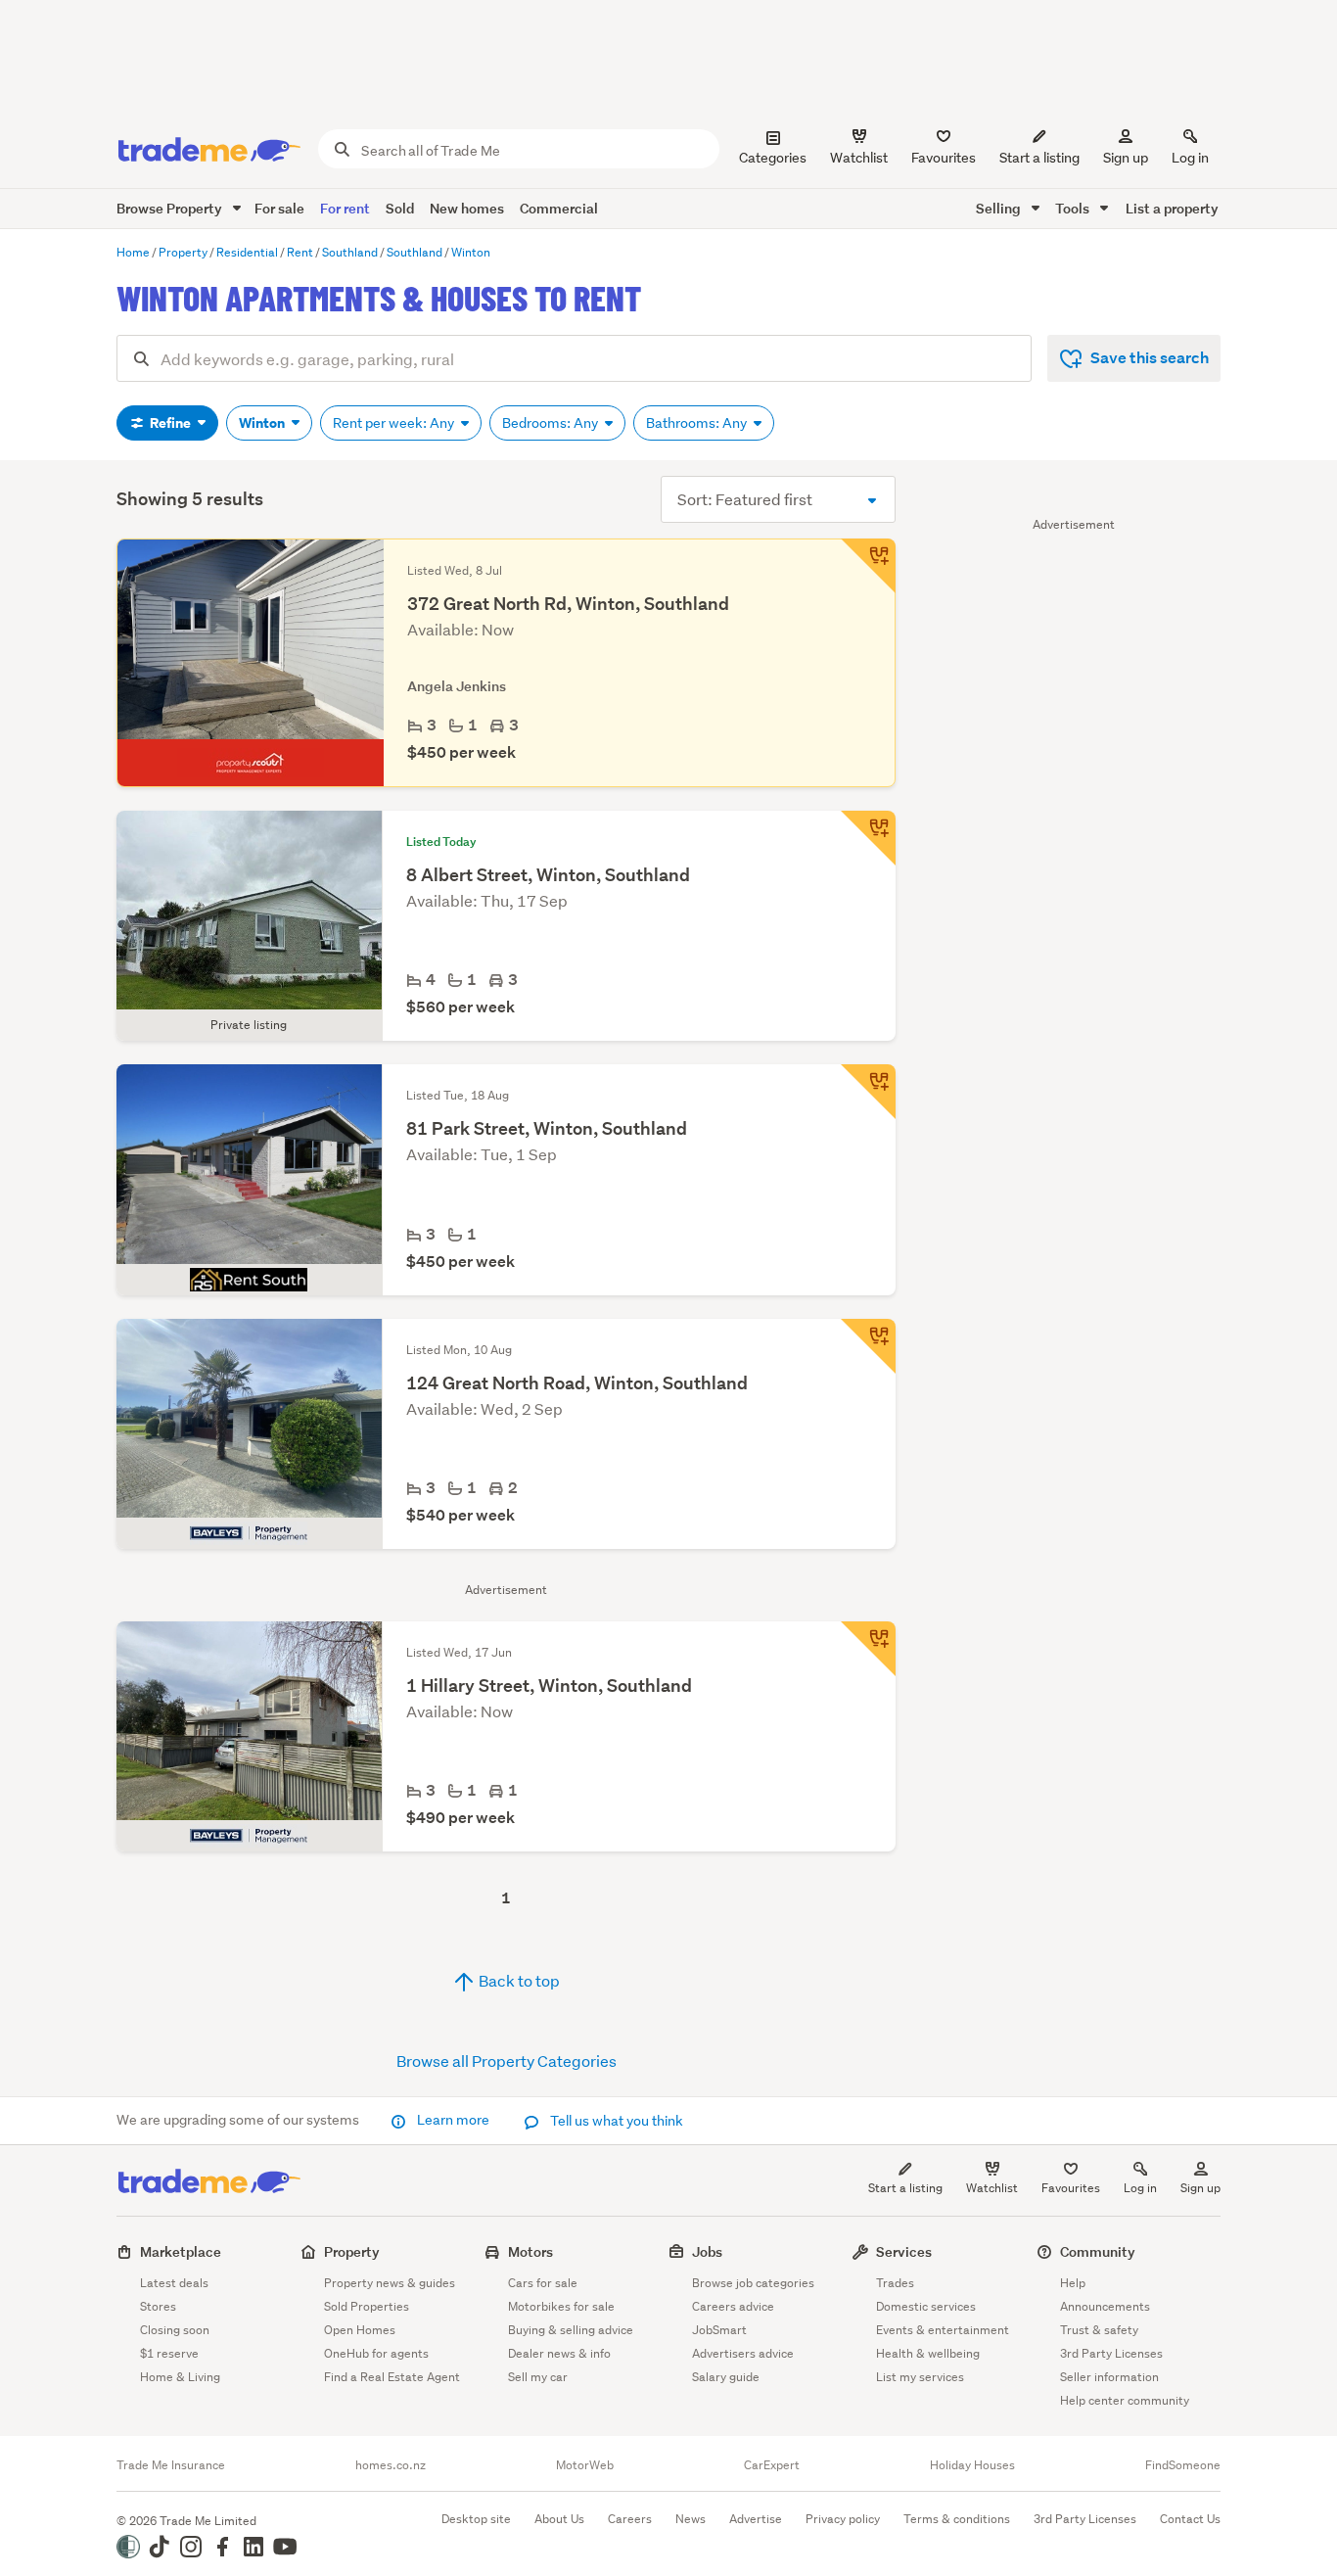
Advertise (756, 2519)
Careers (630, 2519)
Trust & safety (1099, 2330)
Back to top (518, 1980)
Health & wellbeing (928, 2353)
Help (1073, 2283)
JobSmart (719, 2330)
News (691, 2519)
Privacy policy (843, 2519)
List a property (1172, 208)
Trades (895, 2283)
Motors (530, 2251)
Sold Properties (367, 2306)
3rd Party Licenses (1111, 2353)
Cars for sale (543, 2283)
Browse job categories (753, 2283)
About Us (559, 2519)
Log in (1190, 158)
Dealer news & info (559, 2353)
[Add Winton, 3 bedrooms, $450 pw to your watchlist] (868, 566)
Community (1098, 2251)
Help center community (1125, 2400)
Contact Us (1190, 2519)
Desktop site (476, 2519)
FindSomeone (1183, 2465)
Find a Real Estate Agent (392, 2377)
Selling (1000, 208)
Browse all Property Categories (507, 2061)
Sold (400, 208)
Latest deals (174, 2283)
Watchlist (992, 2188)
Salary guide (726, 2377)
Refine (170, 423)
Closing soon (175, 2330)
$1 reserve (169, 2353)
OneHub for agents (376, 2353)
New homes (467, 208)
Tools (1074, 208)
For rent (345, 208)
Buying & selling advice (571, 2330)
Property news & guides (390, 2283)
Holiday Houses (972, 2465)
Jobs (707, 2251)
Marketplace (181, 2251)
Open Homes (360, 2330)
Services (904, 2251)
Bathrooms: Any (698, 423)
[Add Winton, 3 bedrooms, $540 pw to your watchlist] (868, 1346)
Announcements (1105, 2306)
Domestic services (926, 2306)
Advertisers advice (743, 2353)
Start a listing (905, 2188)
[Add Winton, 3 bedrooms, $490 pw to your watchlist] (868, 1649)
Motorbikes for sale (561, 2306)
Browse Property (171, 208)
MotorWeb (585, 2465)
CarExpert (772, 2465)
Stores (158, 2306)
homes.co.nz (391, 2465)
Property (352, 2251)
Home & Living (180, 2377)
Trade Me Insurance (171, 2465)
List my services (920, 2377)
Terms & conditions (957, 2519)
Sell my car (538, 2377)
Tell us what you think (615, 2121)
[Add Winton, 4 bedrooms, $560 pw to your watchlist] (868, 838)
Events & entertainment (943, 2330)
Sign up (1126, 158)
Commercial (559, 208)
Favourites (1071, 2188)
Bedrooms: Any (552, 423)
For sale (279, 208)
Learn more (453, 2120)
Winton (263, 423)
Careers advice (733, 2306)
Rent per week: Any (395, 423)
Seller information (1109, 2377)
